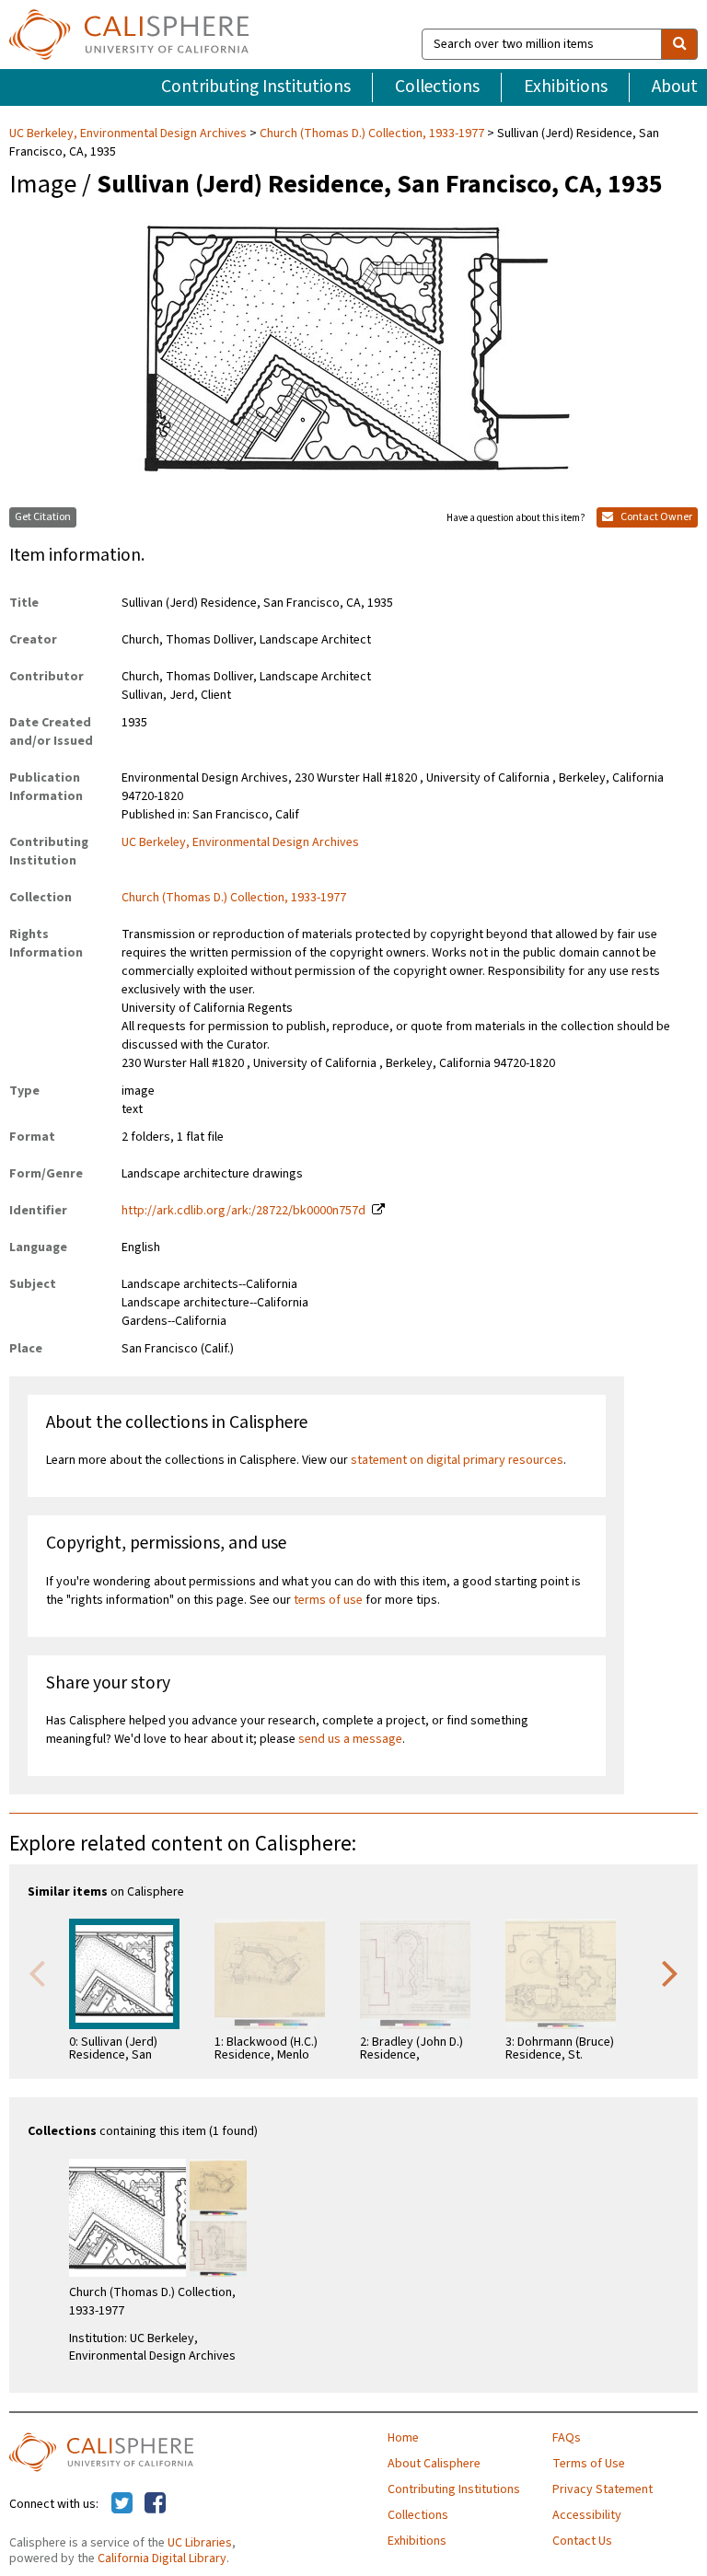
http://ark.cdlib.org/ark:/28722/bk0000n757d (243, 1211)
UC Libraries (200, 2543)
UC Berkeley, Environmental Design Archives (129, 133)
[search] (679, 44)
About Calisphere (434, 2464)
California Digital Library (162, 2559)
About (675, 87)
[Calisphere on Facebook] (155, 2504)
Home (403, 2438)
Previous (37, 1972)
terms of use (328, 1600)
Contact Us (582, 2541)
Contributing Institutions (256, 87)
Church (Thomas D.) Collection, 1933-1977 (372, 133)
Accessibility (587, 2515)
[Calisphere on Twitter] (122, 2504)
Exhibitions (566, 87)
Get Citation (43, 517)
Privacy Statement (603, 2489)
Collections (437, 87)
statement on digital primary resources (457, 1460)
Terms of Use (589, 2464)
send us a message (350, 1739)
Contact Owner (655, 517)
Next (670, 1972)
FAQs (567, 2438)
